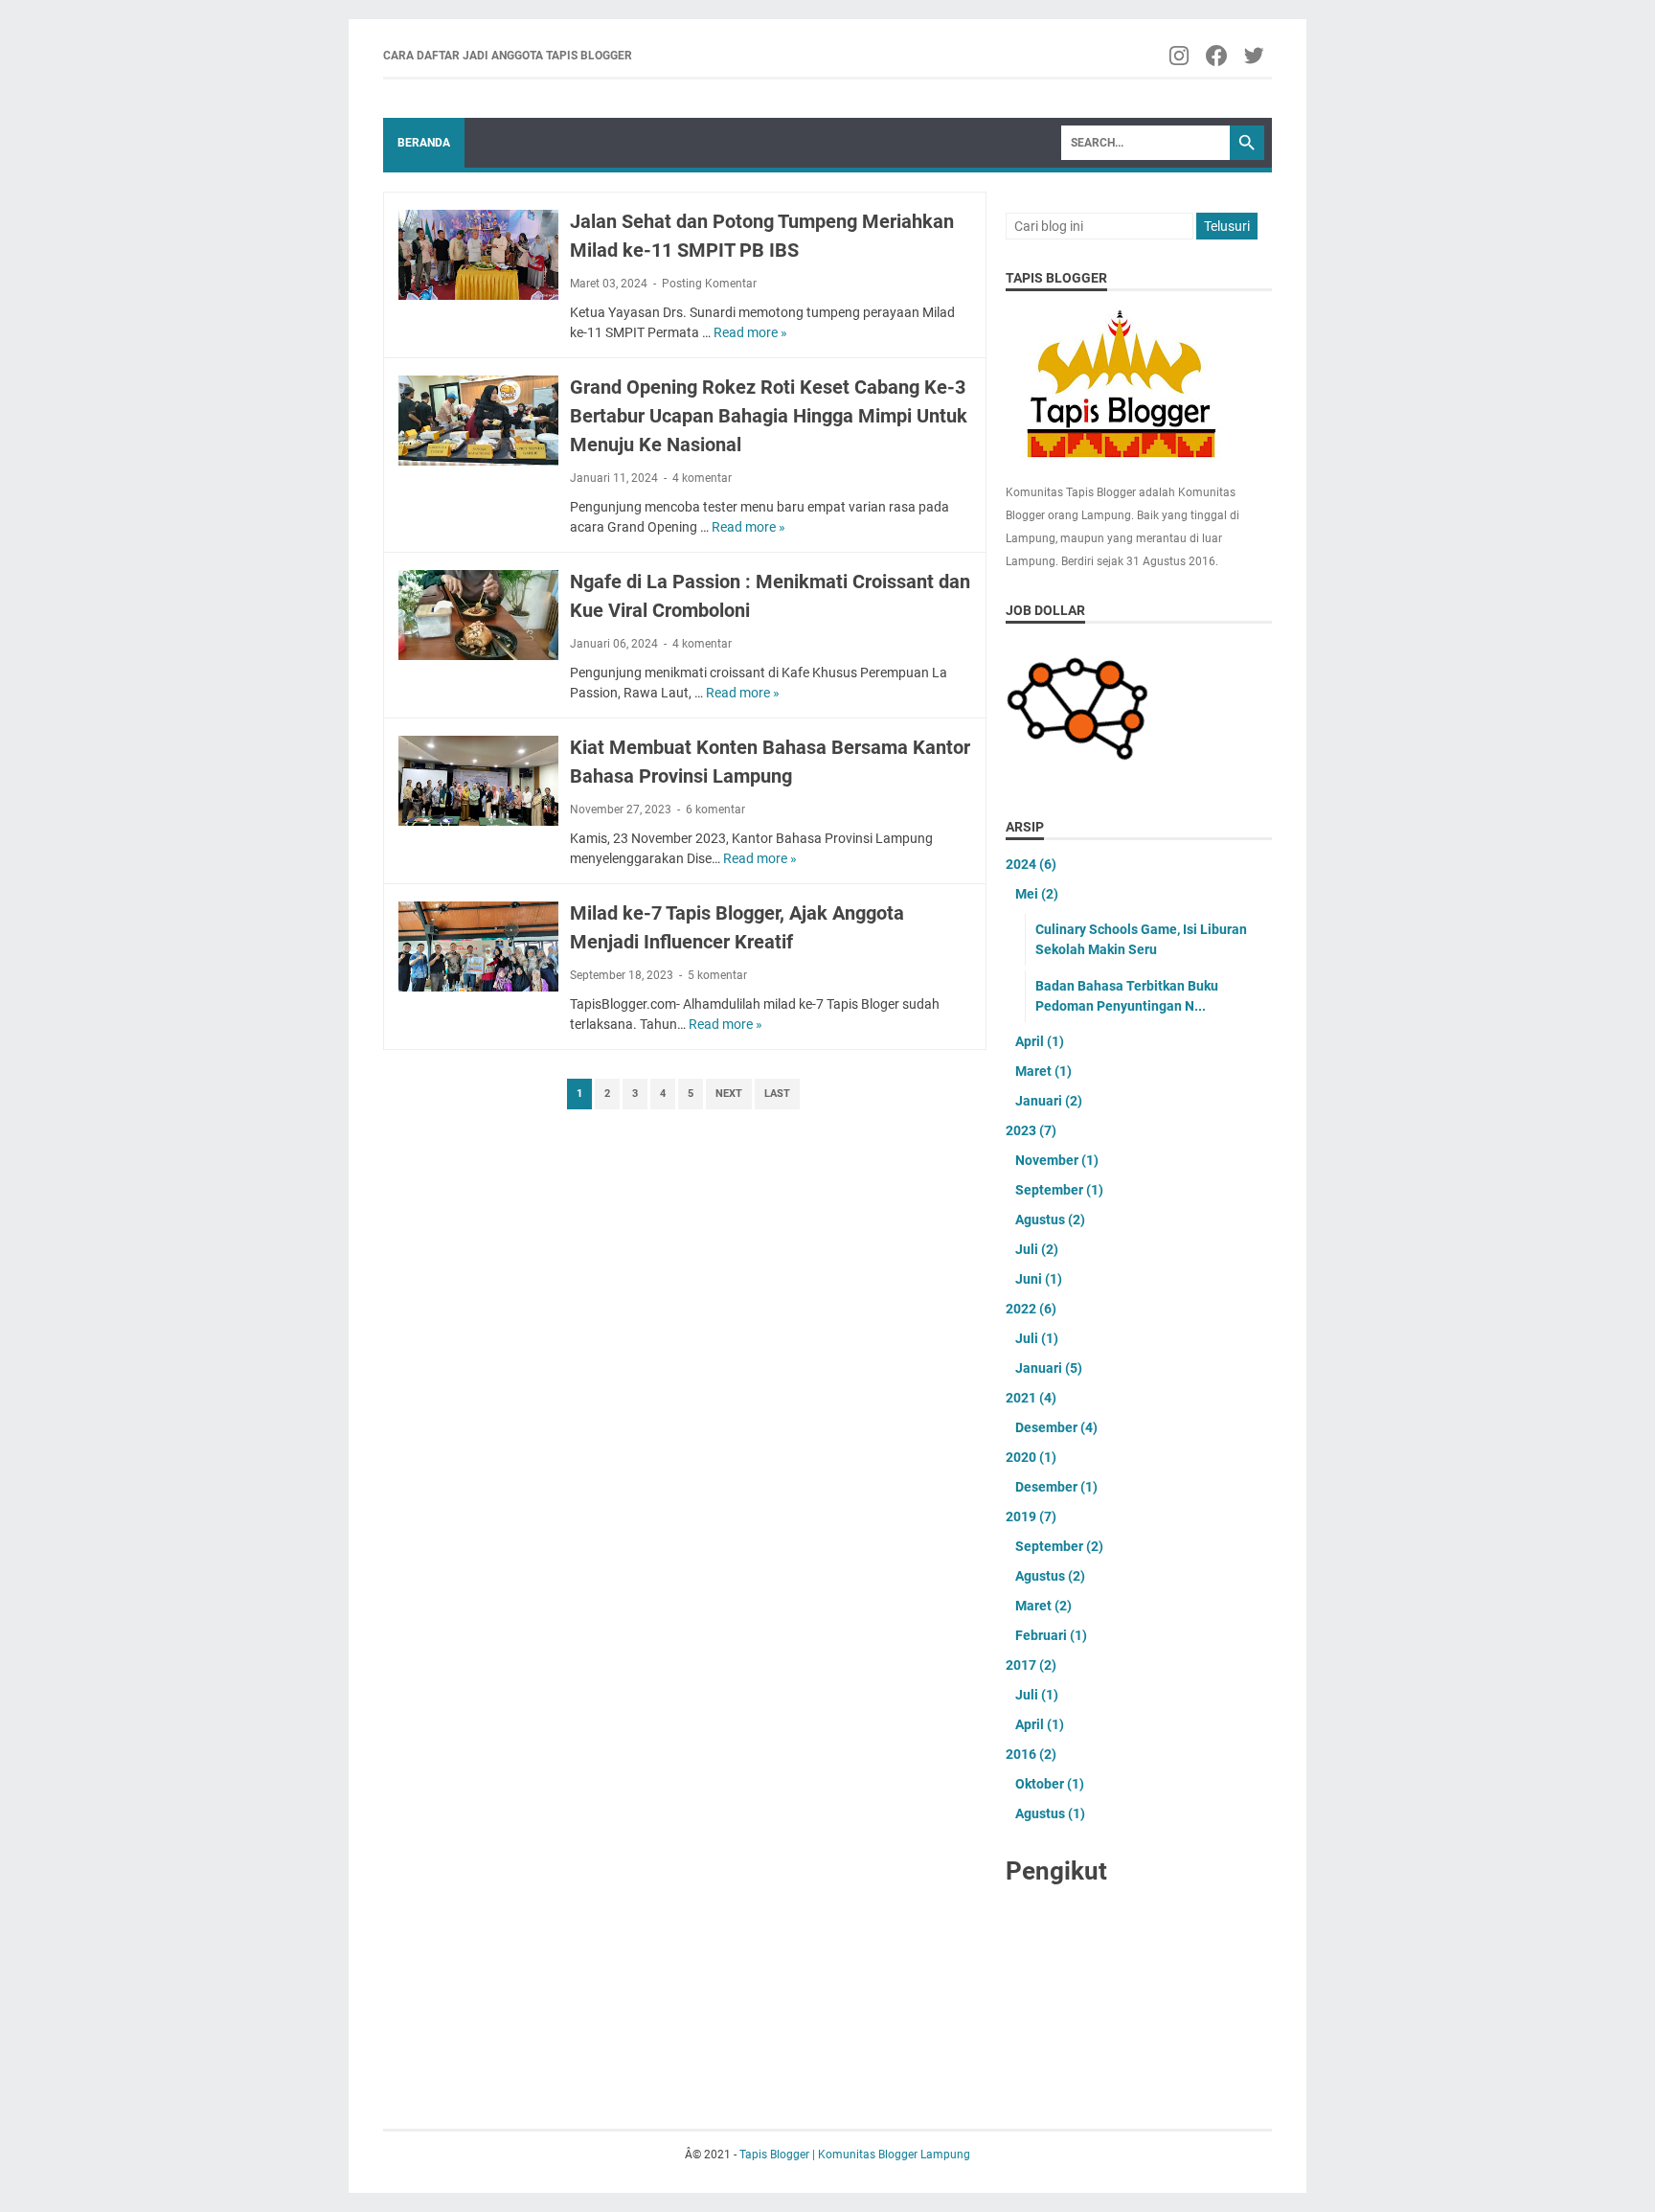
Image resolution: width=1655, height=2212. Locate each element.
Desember (1056, 1427)
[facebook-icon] (1218, 56)
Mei (1037, 894)
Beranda (424, 143)
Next (729, 1094)
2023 (1031, 1130)
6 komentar (715, 810)
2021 (1031, 1398)
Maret (1043, 1071)
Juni (1039, 1279)
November (1057, 1160)
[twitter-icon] (1255, 56)
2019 (1031, 1516)
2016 (1031, 1754)
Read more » (750, 332)
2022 (1031, 1309)
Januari (1049, 1101)
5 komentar (717, 975)
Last (777, 1094)
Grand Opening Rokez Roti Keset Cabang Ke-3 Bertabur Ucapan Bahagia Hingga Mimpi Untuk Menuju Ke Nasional (769, 416)
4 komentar (702, 478)
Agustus (1050, 1220)
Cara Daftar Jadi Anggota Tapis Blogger (508, 56)
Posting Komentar (709, 284)
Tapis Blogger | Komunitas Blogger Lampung (855, 2155)
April (1040, 1041)
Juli (1037, 1249)
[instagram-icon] (1180, 56)
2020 (1031, 1457)
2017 (1031, 1665)
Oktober (1050, 1784)
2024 (1031, 864)
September (1059, 1190)
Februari (1051, 1635)
